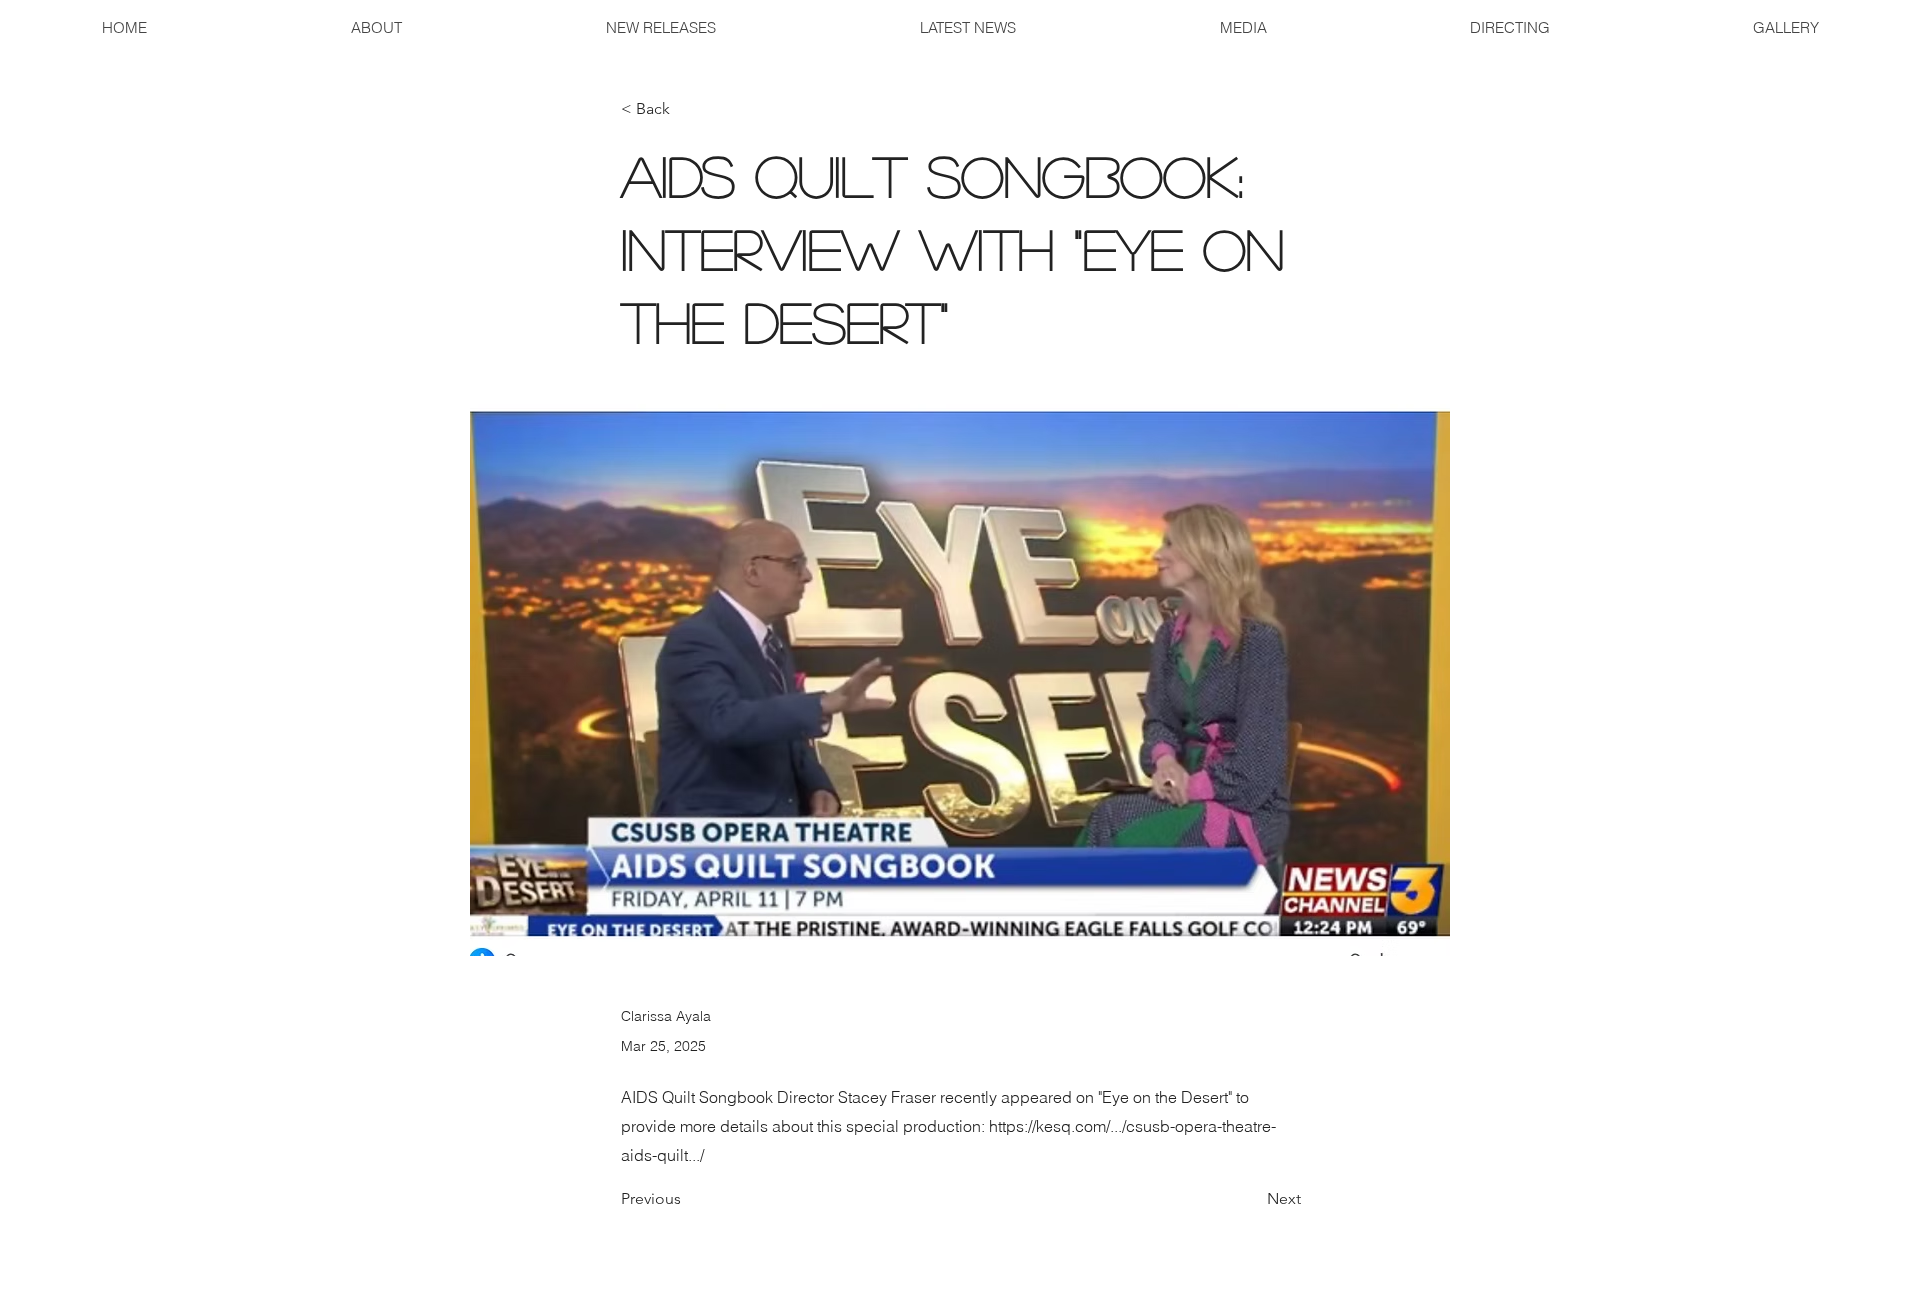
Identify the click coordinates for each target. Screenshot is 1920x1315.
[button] (1242, 27)
